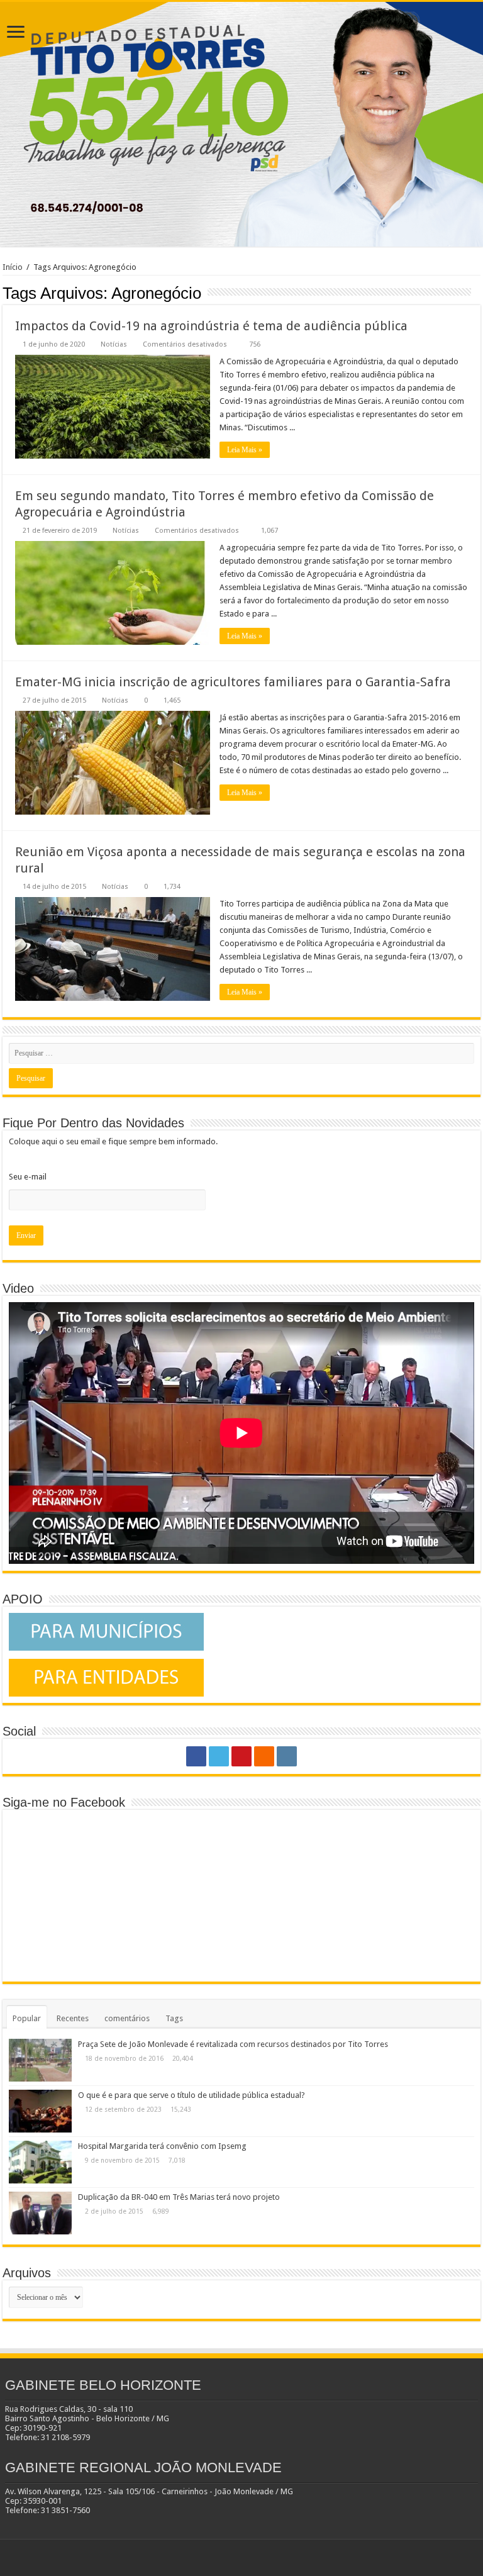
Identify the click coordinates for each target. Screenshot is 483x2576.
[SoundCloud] (264, 1756)
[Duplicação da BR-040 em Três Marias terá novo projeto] (40, 2213)
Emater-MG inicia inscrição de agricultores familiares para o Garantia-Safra (233, 682)
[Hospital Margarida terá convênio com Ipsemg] (40, 2162)
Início (13, 267)
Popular (27, 2018)
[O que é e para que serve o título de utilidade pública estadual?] (40, 2111)
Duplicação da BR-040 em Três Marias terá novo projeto (179, 2197)
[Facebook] (196, 1756)
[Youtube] (241, 1756)
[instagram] (287, 1756)
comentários (127, 2018)
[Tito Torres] (241, 124)
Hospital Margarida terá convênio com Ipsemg (162, 2146)
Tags (174, 2018)
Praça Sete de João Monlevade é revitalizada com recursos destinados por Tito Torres (233, 2044)
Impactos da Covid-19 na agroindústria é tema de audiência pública (211, 326)
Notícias (114, 344)
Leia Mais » (245, 450)
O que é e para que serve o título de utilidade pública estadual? (192, 2095)
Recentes (73, 2018)
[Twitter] (219, 1756)
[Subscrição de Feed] (477, 293)
